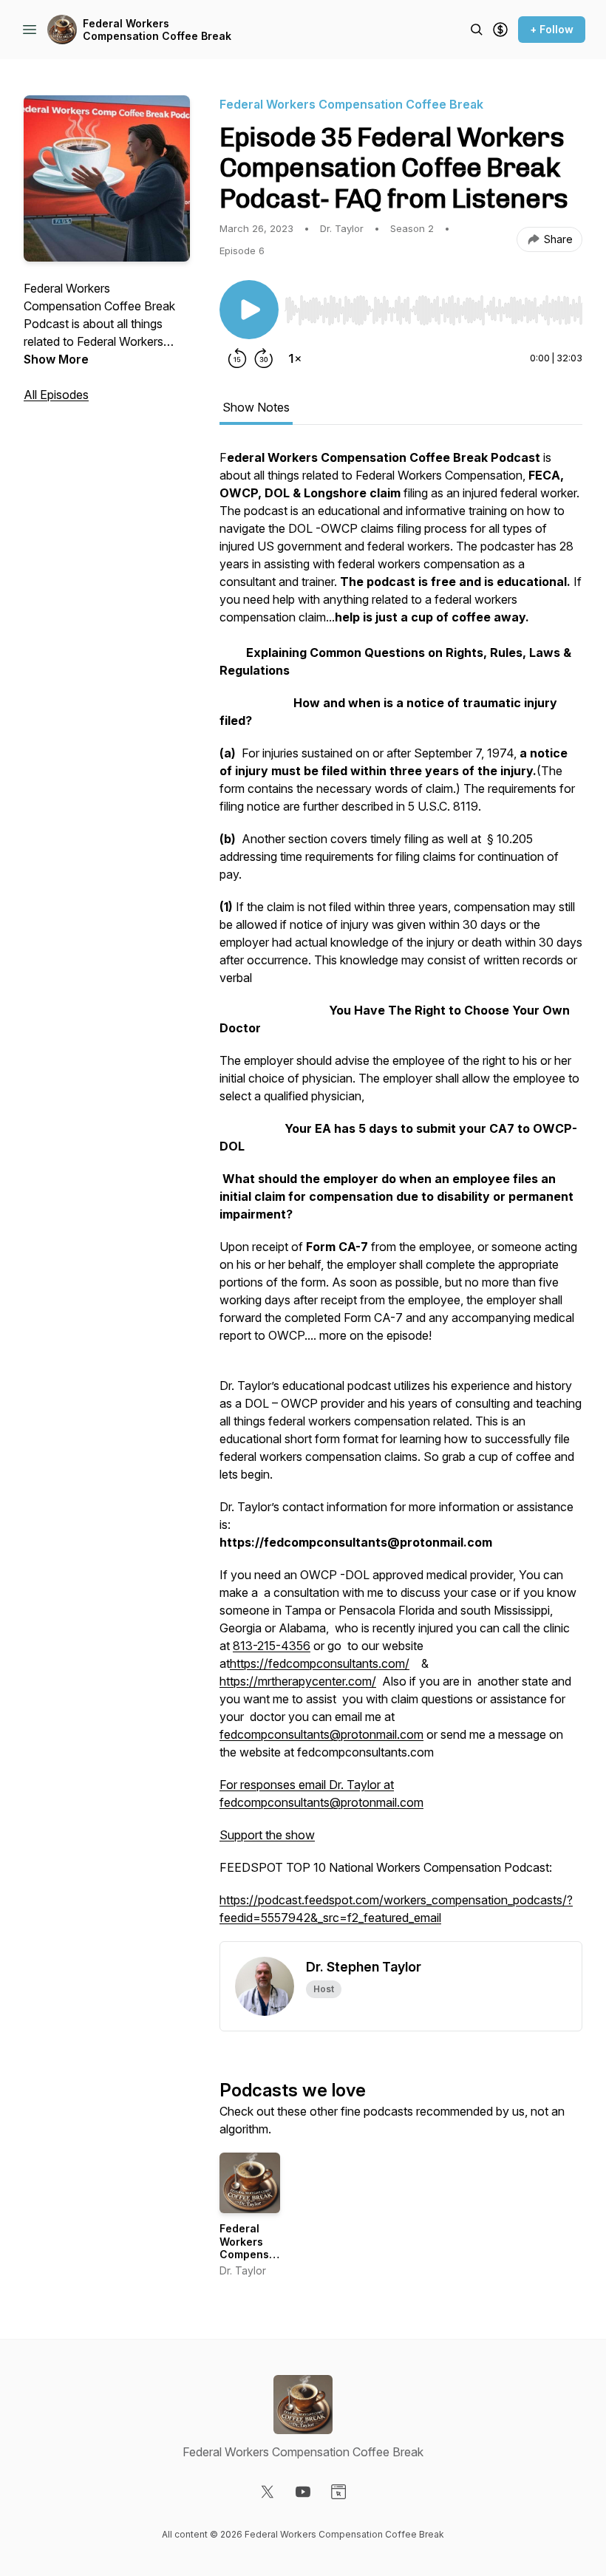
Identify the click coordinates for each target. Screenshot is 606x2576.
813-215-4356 (272, 1646)
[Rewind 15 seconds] (237, 358)
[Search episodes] (477, 30)
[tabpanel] (401, 1195)
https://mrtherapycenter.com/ (298, 1681)
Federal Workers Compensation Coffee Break (157, 30)
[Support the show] (500, 30)
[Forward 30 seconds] (264, 358)
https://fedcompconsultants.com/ (320, 1663)
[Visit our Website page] (338, 2492)
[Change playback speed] (295, 358)
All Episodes (56, 395)
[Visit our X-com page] (268, 2492)
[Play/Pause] (249, 310)
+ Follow (552, 29)
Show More (56, 359)
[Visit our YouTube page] (303, 2492)
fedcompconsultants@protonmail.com (321, 1734)
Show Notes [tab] (256, 407)
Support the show (267, 1835)
